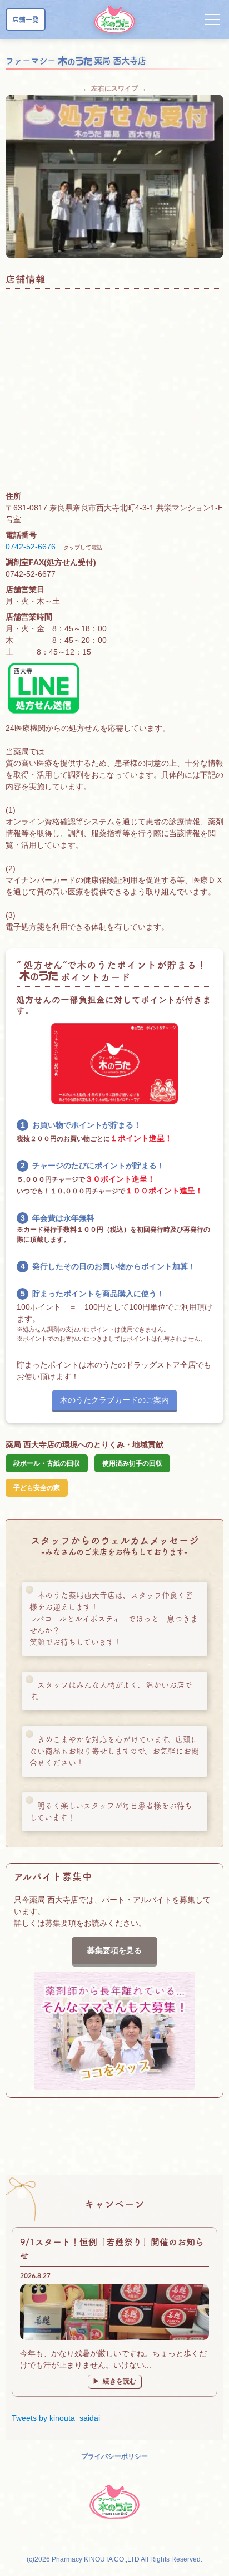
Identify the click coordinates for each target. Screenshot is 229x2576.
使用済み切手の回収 (132, 1463)
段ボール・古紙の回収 (47, 1463)
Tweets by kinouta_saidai (56, 2418)
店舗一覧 (26, 19)
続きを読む (120, 2381)
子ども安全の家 (37, 1488)
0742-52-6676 (31, 547)
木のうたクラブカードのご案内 (114, 1400)
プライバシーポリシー (114, 2456)
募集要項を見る (114, 1950)
